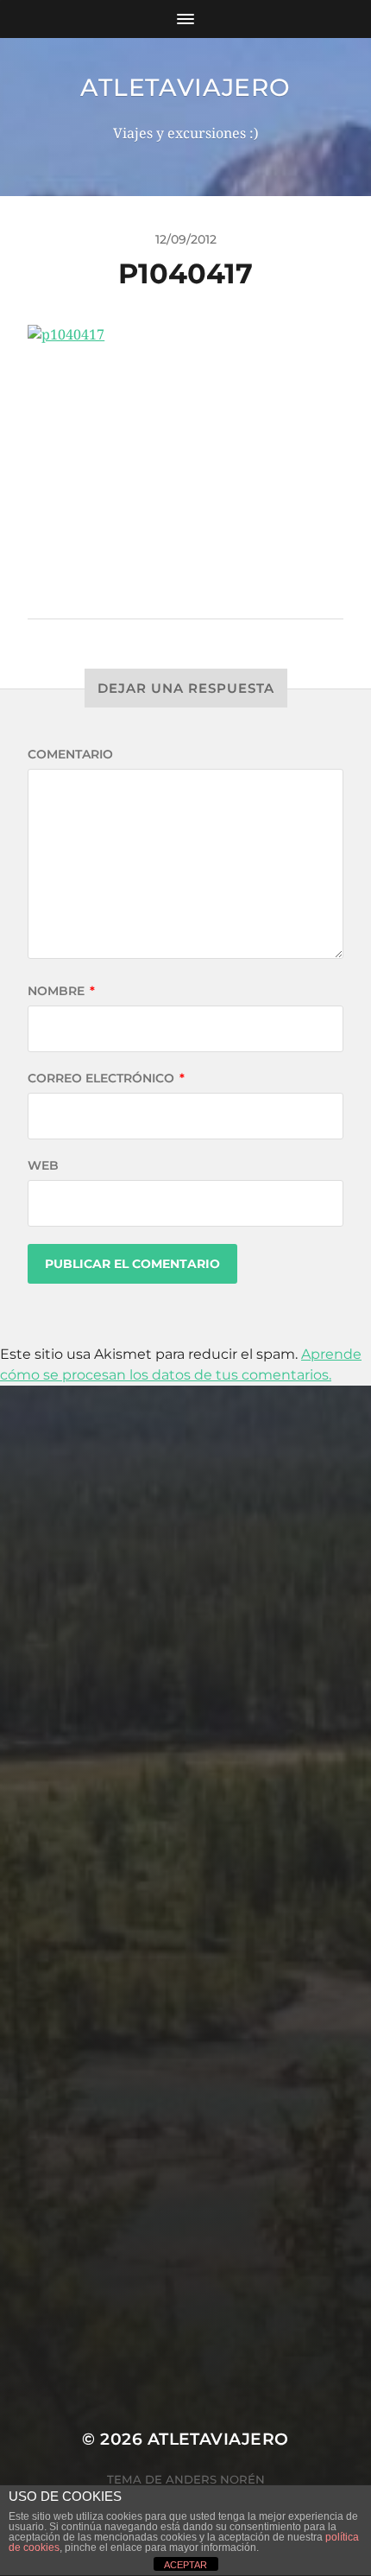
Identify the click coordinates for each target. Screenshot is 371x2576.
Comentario (70, 754)
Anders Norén (215, 2479)
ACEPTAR (185, 2565)
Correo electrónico (106, 1078)
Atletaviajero (185, 87)
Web (43, 1165)
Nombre (61, 991)
